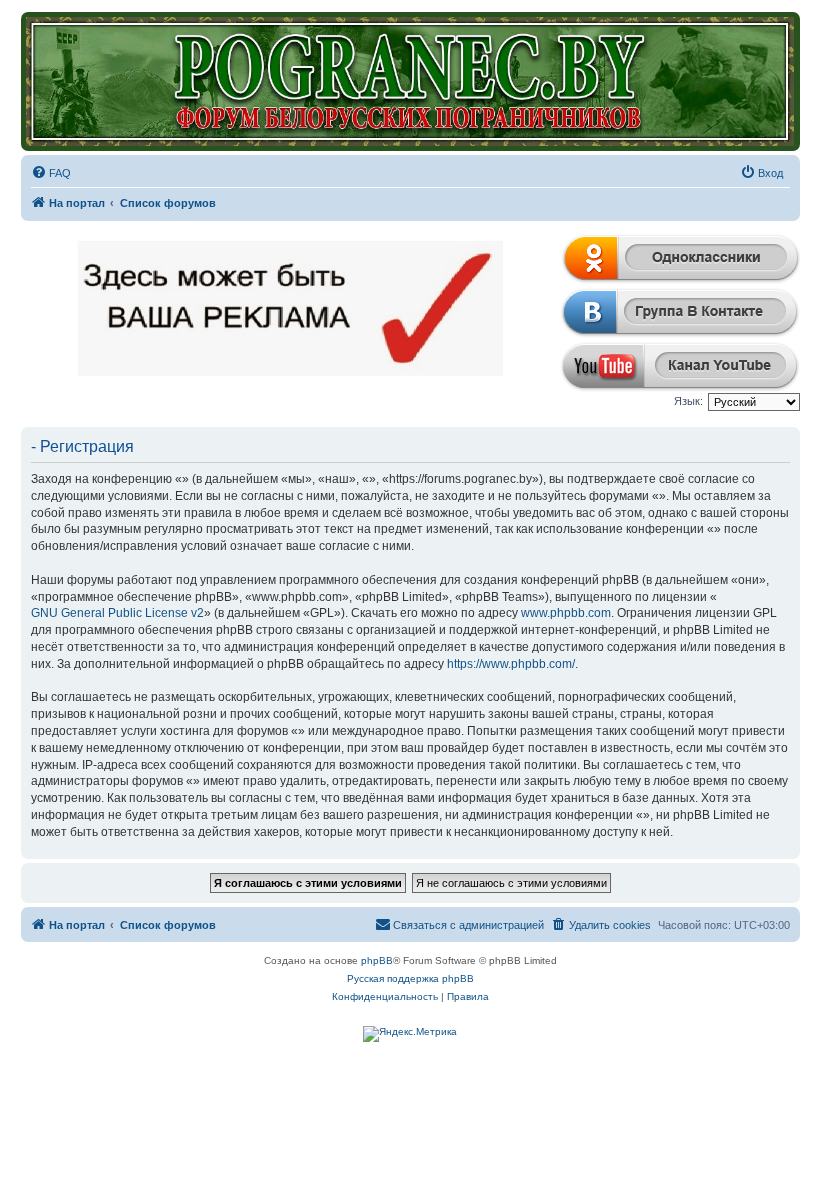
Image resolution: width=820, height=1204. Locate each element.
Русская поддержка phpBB (410, 978)
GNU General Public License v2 (117, 613)
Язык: (688, 401)
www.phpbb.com (566, 613)
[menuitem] (51, 173)
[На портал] (410, 81)
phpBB (377, 960)
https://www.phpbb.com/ (511, 664)
